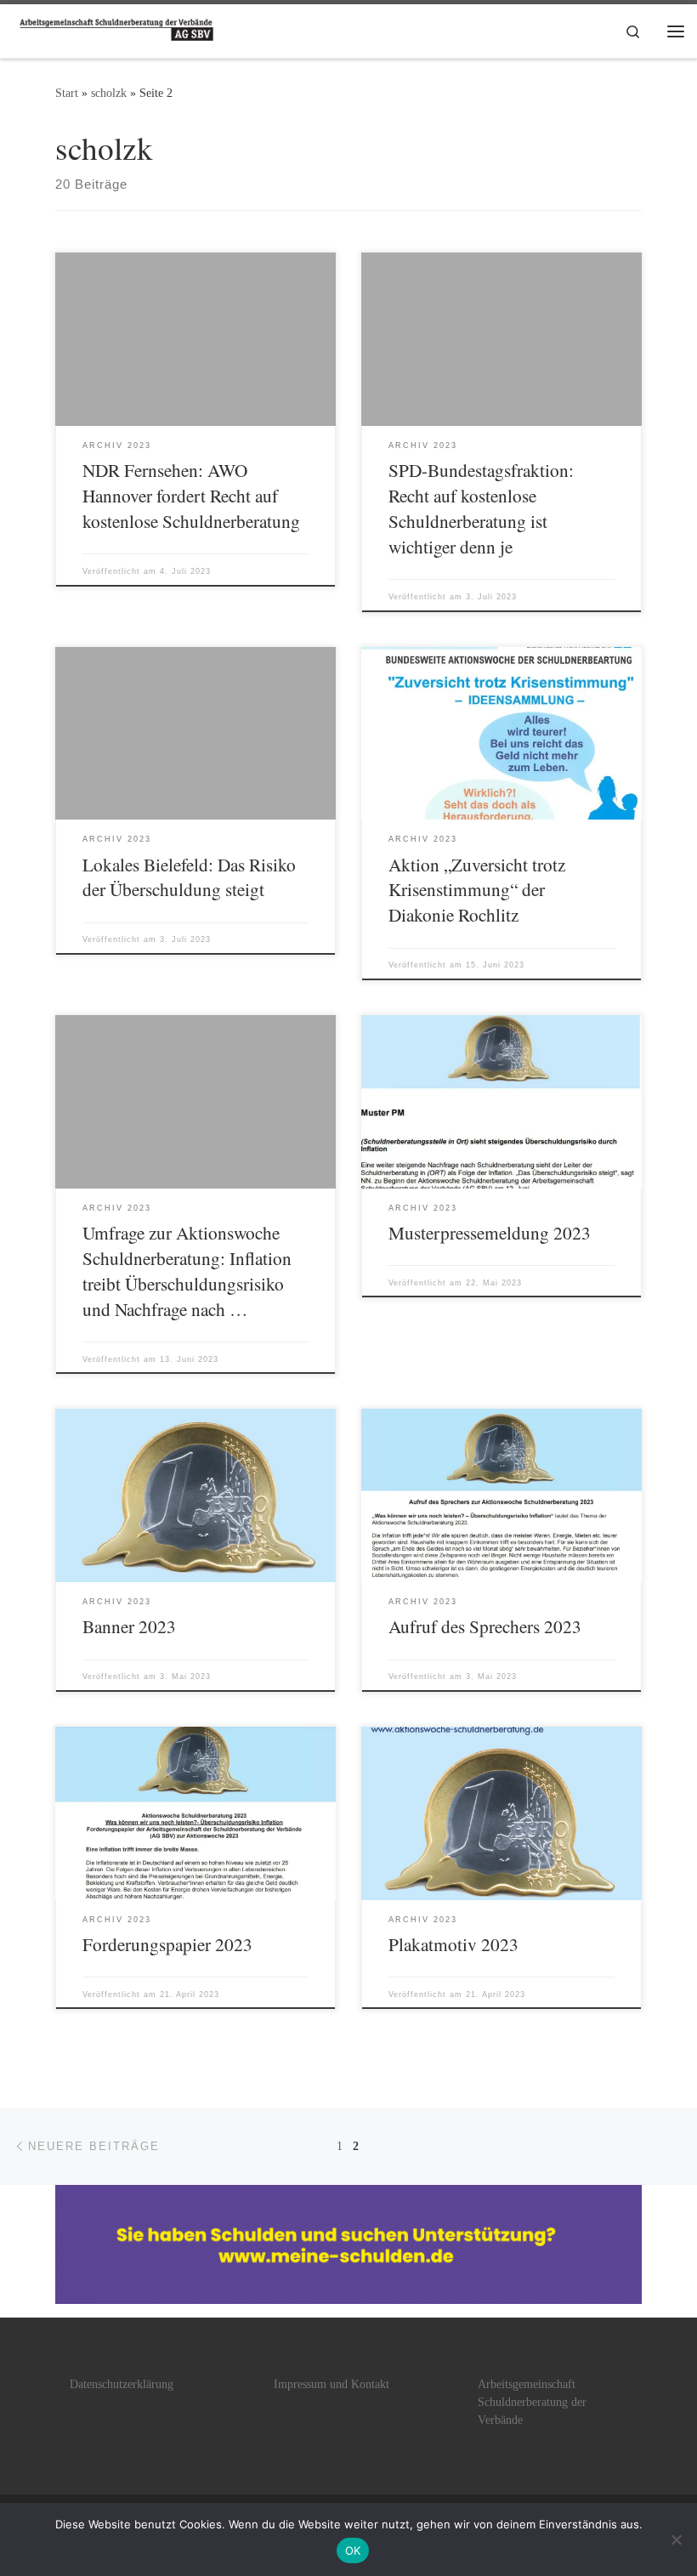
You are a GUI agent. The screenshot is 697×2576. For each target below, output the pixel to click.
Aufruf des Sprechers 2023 (485, 1626)
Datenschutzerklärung (122, 2384)
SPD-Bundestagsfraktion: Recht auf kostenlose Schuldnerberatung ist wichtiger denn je (481, 508)
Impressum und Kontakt (331, 2384)
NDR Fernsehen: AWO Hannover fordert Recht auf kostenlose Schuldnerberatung (191, 495)
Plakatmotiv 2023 (453, 1944)
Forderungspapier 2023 (167, 1944)
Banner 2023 (129, 1626)
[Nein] (676, 2539)
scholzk (109, 93)
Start (67, 93)
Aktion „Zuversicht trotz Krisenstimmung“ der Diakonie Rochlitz (477, 890)
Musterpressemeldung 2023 (490, 1232)
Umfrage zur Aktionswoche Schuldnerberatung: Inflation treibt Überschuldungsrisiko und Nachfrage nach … (187, 1271)
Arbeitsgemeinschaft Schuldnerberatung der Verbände (532, 2402)
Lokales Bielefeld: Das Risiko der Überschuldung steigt (189, 877)
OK (353, 2550)
